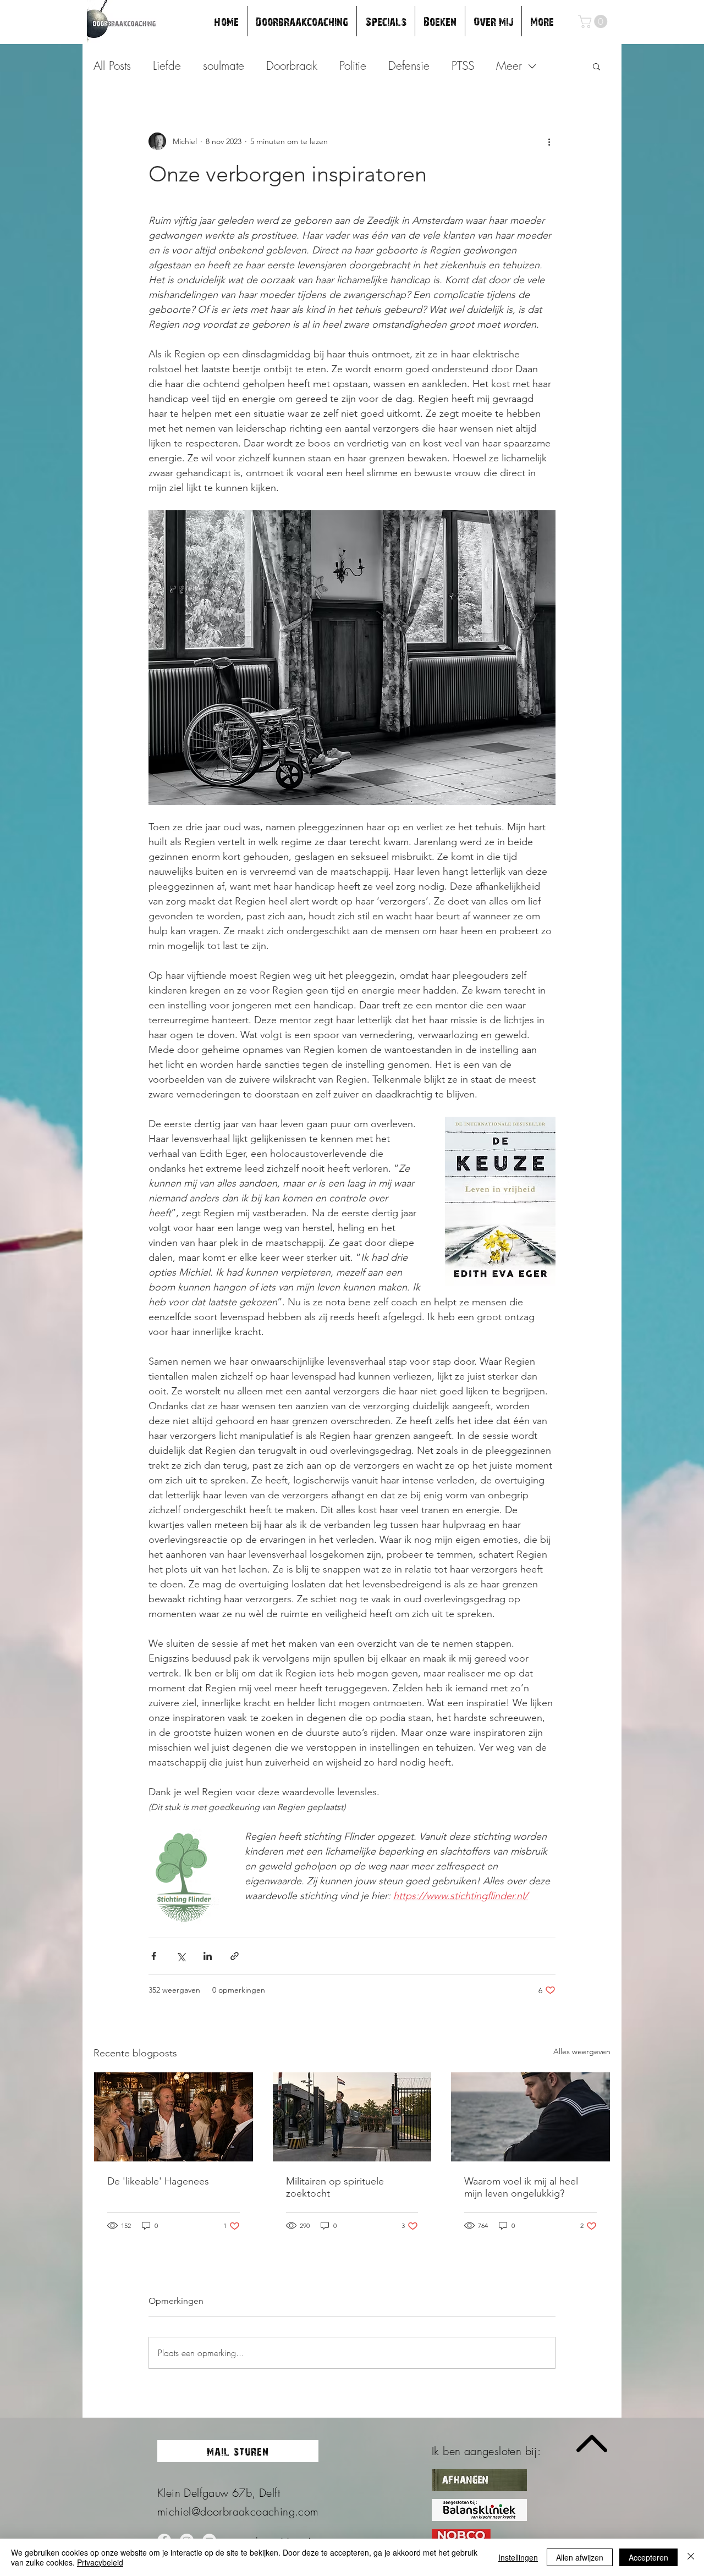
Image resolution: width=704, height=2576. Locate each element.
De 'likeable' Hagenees (158, 2181)
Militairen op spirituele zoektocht (335, 2187)
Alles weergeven (582, 2051)
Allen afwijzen (580, 2557)
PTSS (463, 66)
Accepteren (648, 2557)
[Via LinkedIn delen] (208, 1956)
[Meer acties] (549, 141)
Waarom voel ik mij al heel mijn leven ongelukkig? (521, 2187)
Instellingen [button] (518, 2557)
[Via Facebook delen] (154, 1956)
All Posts (112, 66)
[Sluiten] (691, 2557)
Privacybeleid (100, 2562)
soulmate (224, 66)
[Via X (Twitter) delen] (181, 1956)
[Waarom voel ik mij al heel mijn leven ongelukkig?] (530, 2117)
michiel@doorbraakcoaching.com (238, 2511)
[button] (594, 21)
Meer (509, 66)
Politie (353, 66)
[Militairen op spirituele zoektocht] (352, 2117)
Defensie (409, 66)
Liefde (167, 66)
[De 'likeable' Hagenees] (174, 2117)
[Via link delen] (235, 1956)
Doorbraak (292, 66)
